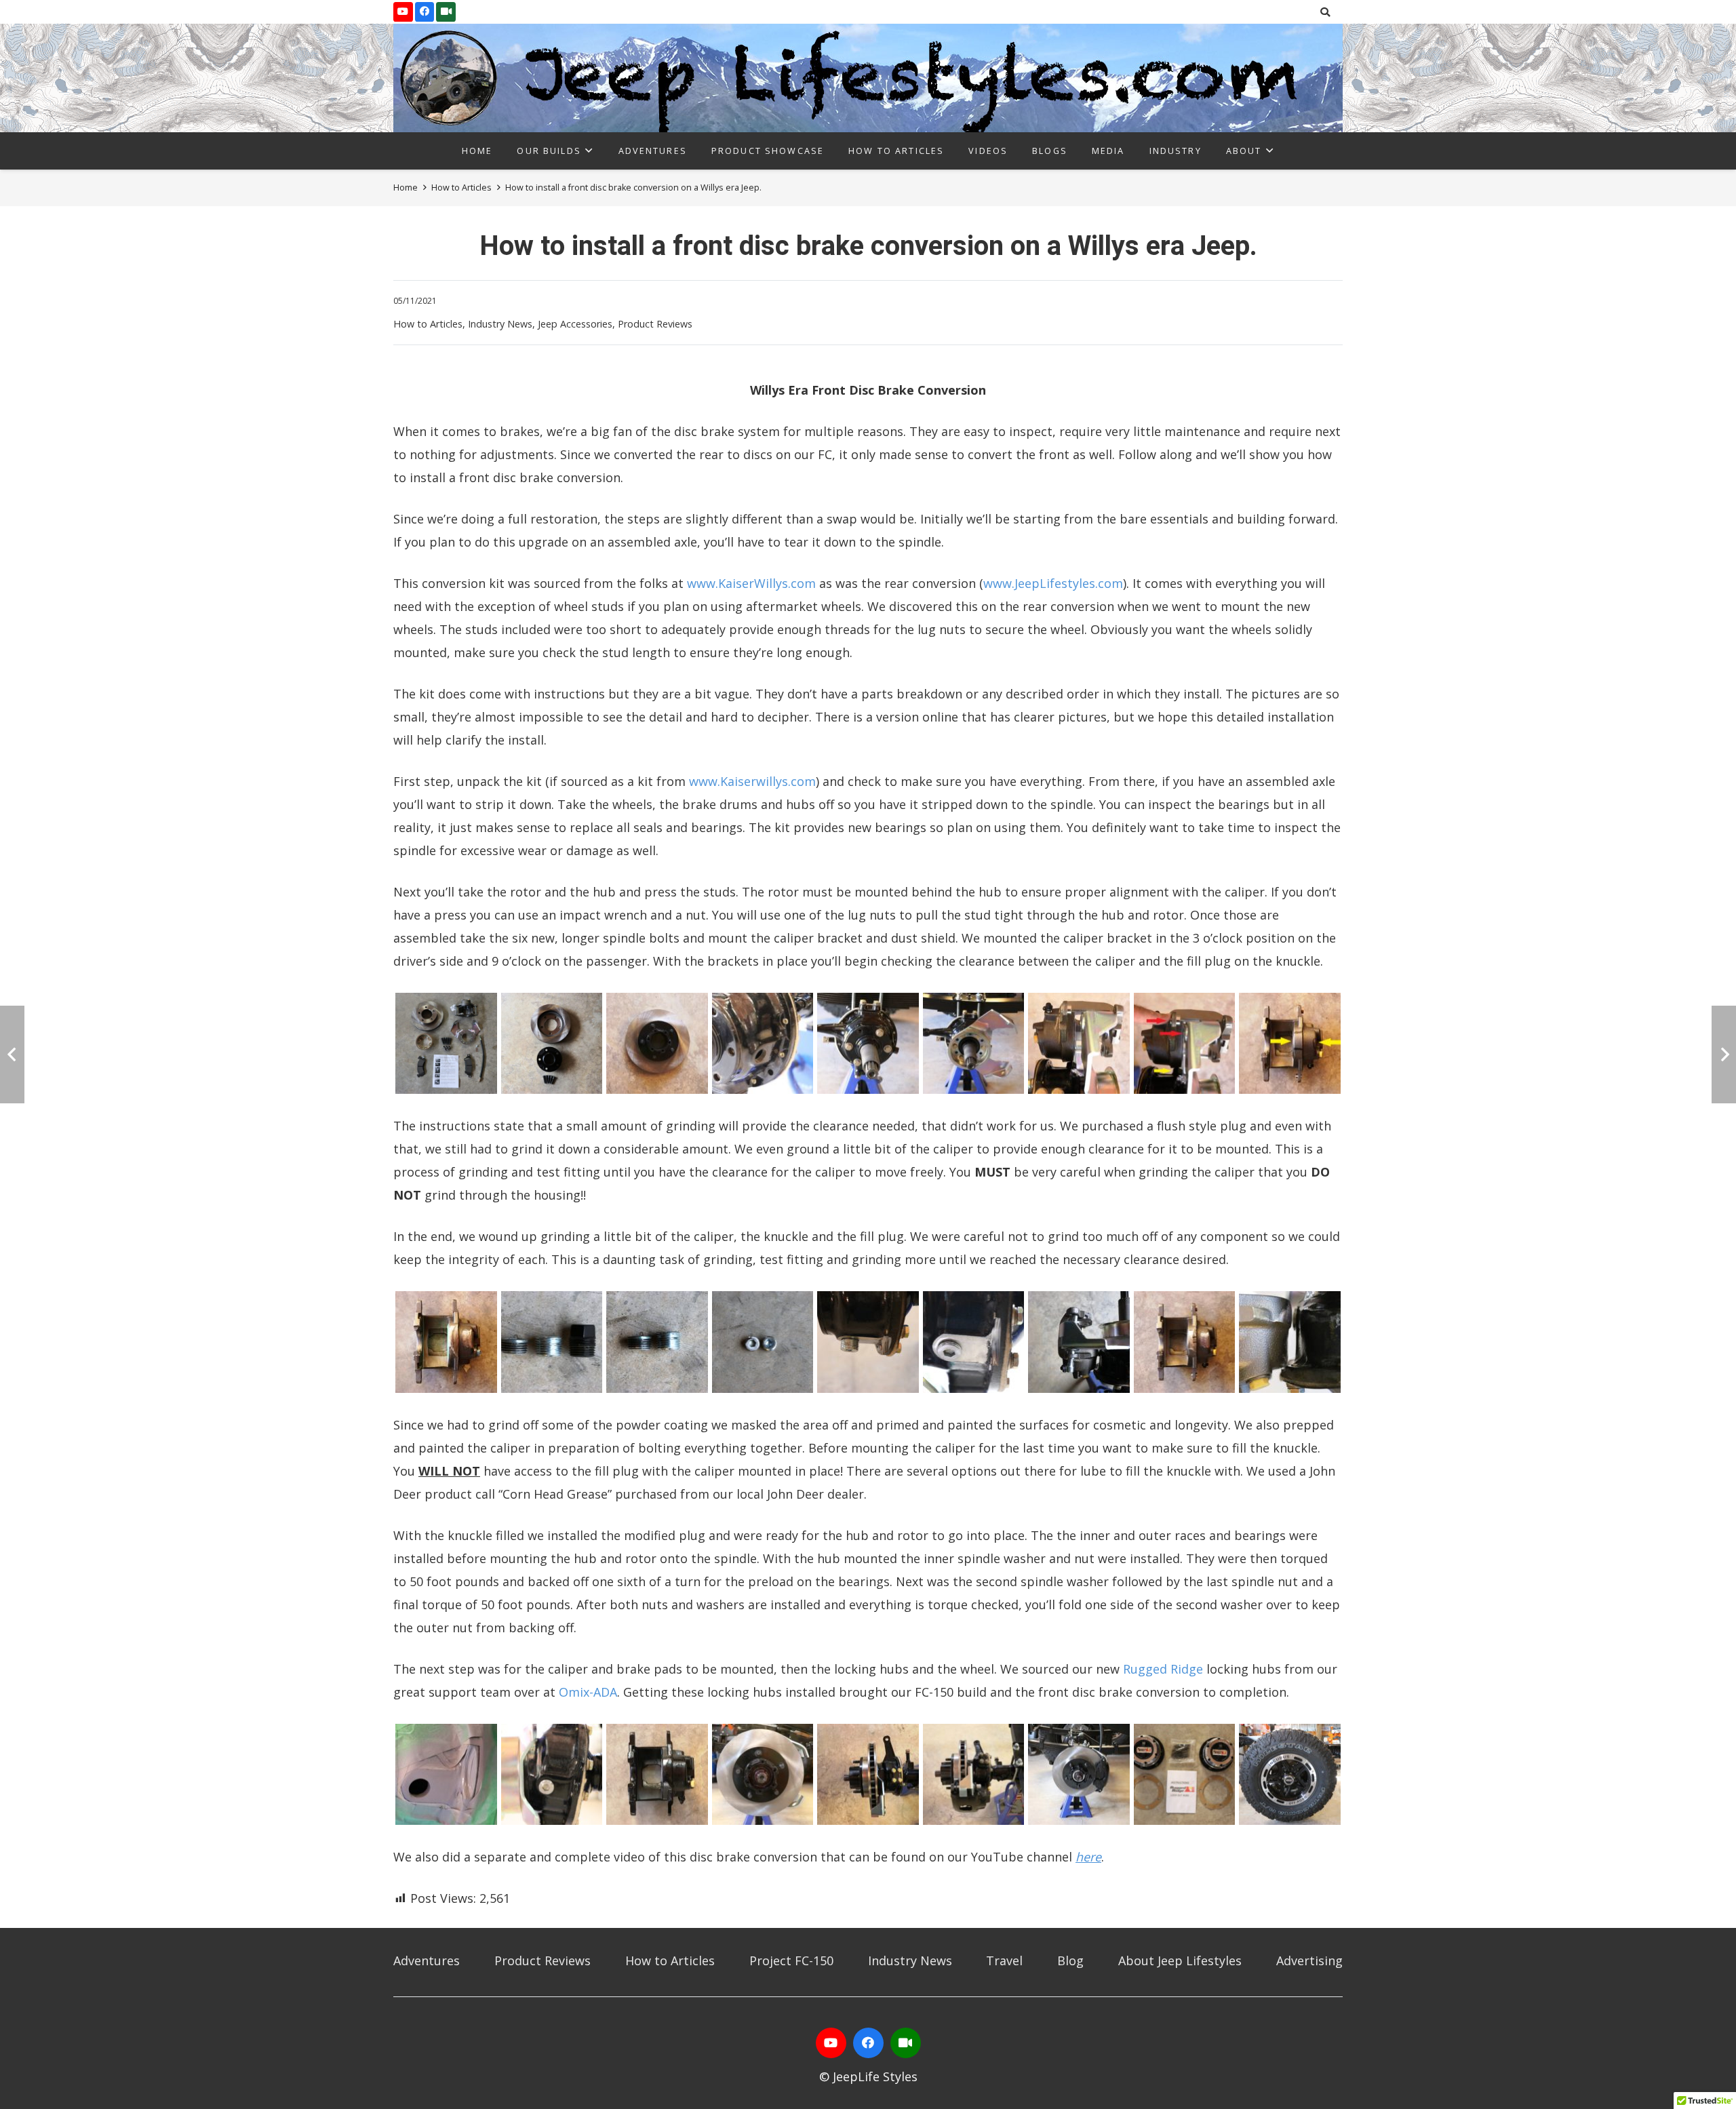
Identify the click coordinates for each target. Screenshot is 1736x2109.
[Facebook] (425, 12)
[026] (1185, 1775)
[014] (868, 1342)
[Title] (446, 12)
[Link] (868, 78)
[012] (657, 1342)
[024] (974, 1775)
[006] (974, 1044)
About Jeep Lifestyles (1180, 1960)
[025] (1079, 1775)
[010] (446, 1342)
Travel (1004, 1960)
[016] (1079, 1342)
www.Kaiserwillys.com (752, 781)
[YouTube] (403, 12)
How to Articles (428, 324)
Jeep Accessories (575, 324)
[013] (763, 1342)
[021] (657, 1775)
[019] (446, 1775)
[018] (1290, 1342)
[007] (1079, 1044)
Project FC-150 (791, 1960)
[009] (1290, 1044)
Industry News (500, 324)
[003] (657, 1044)
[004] (763, 1044)
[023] (868, 1775)
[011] (552, 1342)
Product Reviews (655, 324)
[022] (763, 1775)
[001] (446, 1044)
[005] (868, 1044)
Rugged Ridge (1163, 1669)
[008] (1185, 1044)
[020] (552, 1775)
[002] (552, 1044)
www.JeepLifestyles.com (1053, 583)
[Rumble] (906, 2043)
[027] (1290, 1775)
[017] (1185, 1342)
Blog (1070, 1960)
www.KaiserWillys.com (751, 583)
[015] (974, 1342)
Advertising (1309, 1960)
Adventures (427, 1960)
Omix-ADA (588, 1692)
